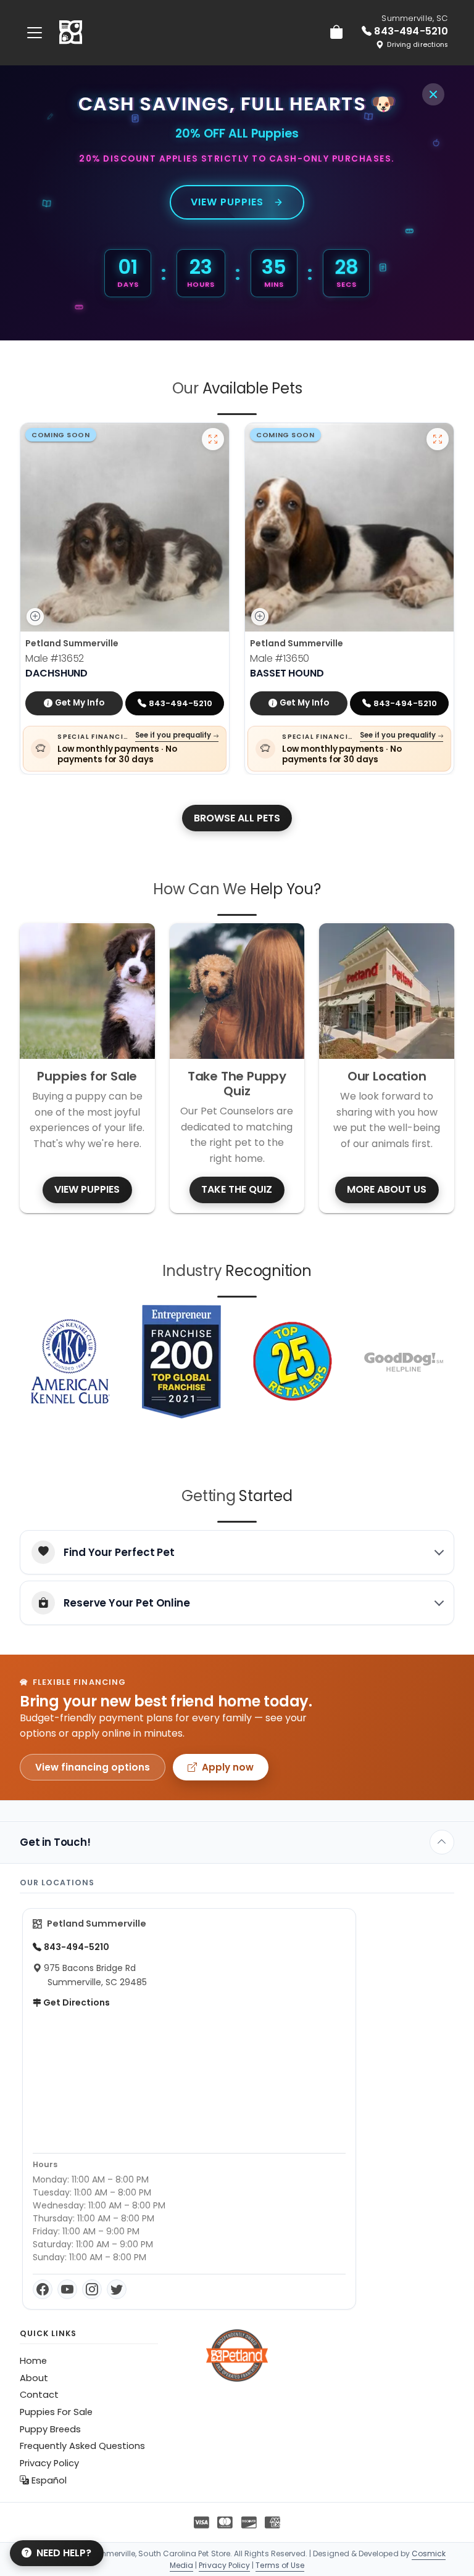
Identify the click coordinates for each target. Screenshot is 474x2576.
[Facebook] (43, 2289)
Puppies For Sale (56, 2412)
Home (33, 2361)
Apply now (228, 1767)
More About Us (387, 1189)
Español (48, 2480)
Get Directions (76, 2002)
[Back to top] (442, 1842)
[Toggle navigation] (35, 32)
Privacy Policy (49, 2463)
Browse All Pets (237, 818)
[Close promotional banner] (433, 94)
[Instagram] (92, 2289)
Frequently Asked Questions (82, 2446)
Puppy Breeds (50, 2429)
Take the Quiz (237, 1189)
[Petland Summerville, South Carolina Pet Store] (71, 33)
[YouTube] (67, 2289)
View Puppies (227, 202)
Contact (39, 2395)
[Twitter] (117, 2289)
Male (55, 658)
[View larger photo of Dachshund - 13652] (213, 439)
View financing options (93, 1767)
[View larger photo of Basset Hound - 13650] (438, 439)
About (34, 2378)
